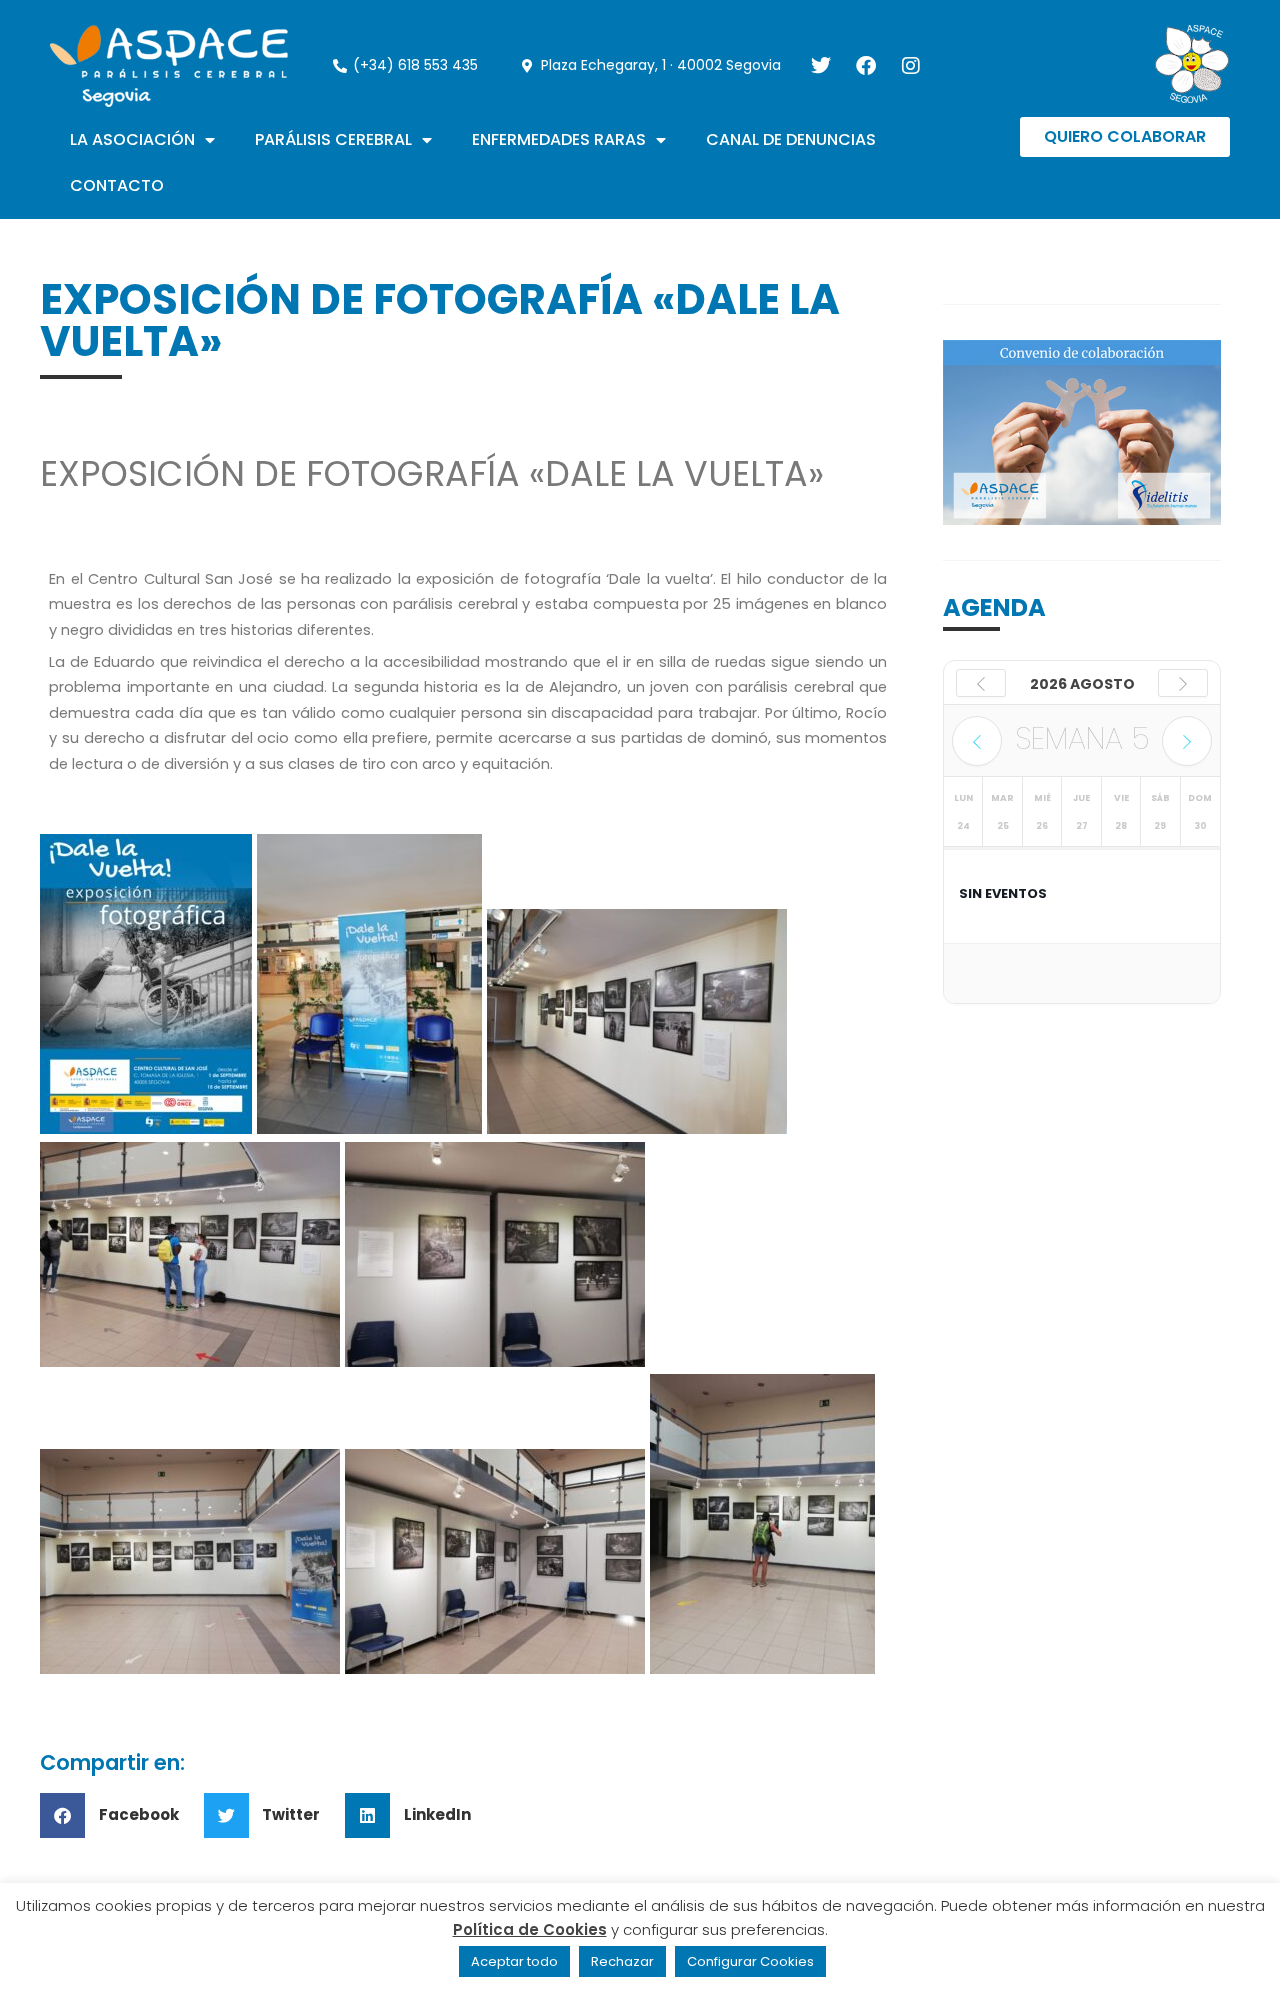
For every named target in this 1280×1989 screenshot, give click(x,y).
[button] (117, 1815)
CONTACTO (117, 185)
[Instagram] (911, 66)
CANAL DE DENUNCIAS (791, 139)
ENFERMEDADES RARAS (559, 139)
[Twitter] (821, 66)
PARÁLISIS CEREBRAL (333, 139)
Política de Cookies (530, 1929)
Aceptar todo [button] (514, 1961)
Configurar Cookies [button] (750, 1961)
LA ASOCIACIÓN (132, 139)
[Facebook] (866, 66)
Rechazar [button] (622, 1961)
